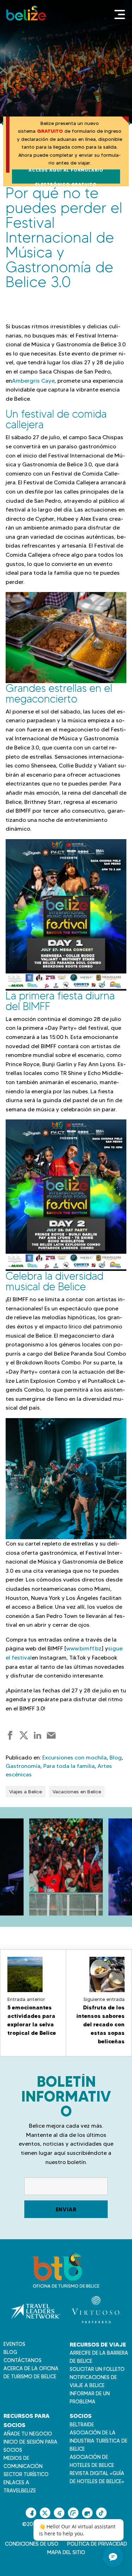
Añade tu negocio (28, 2434)
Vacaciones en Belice (77, 1792)
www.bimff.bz (84, 1648)
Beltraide (82, 2425)
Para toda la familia (69, 1766)
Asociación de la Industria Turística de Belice (99, 2441)
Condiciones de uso (32, 2544)
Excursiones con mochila (74, 1758)
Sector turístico (26, 2474)
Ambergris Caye (33, 381)
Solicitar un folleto (97, 2369)
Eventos (14, 2344)
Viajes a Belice (26, 1792)
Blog (116, 1758)
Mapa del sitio (66, 2552)
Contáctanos (23, 2360)
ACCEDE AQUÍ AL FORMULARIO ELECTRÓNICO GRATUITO (66, 177)
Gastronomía (23, 1766)
